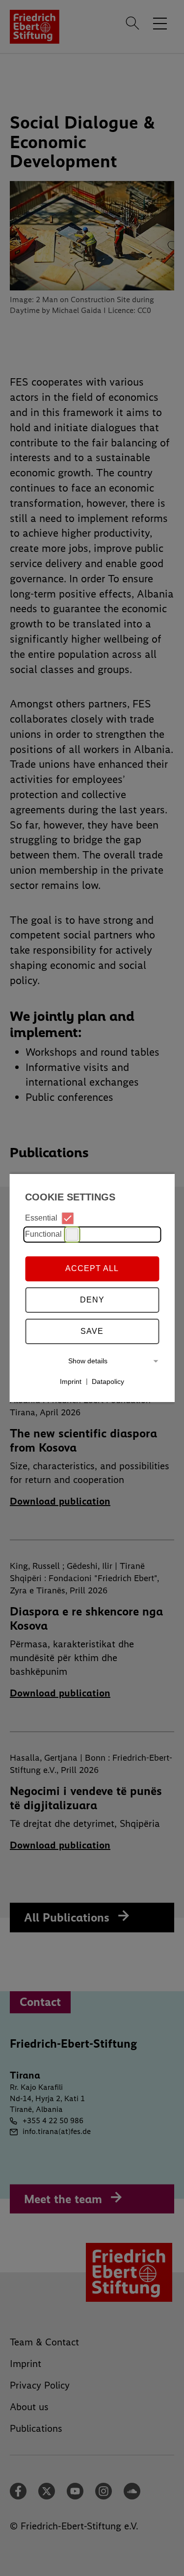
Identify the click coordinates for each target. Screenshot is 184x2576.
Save (92, 1331)
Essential (41, 1218)
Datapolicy (108, 1381)
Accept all (92, 1268)
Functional (43, 1234)
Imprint (71, 1381)
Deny (92, 1300)
